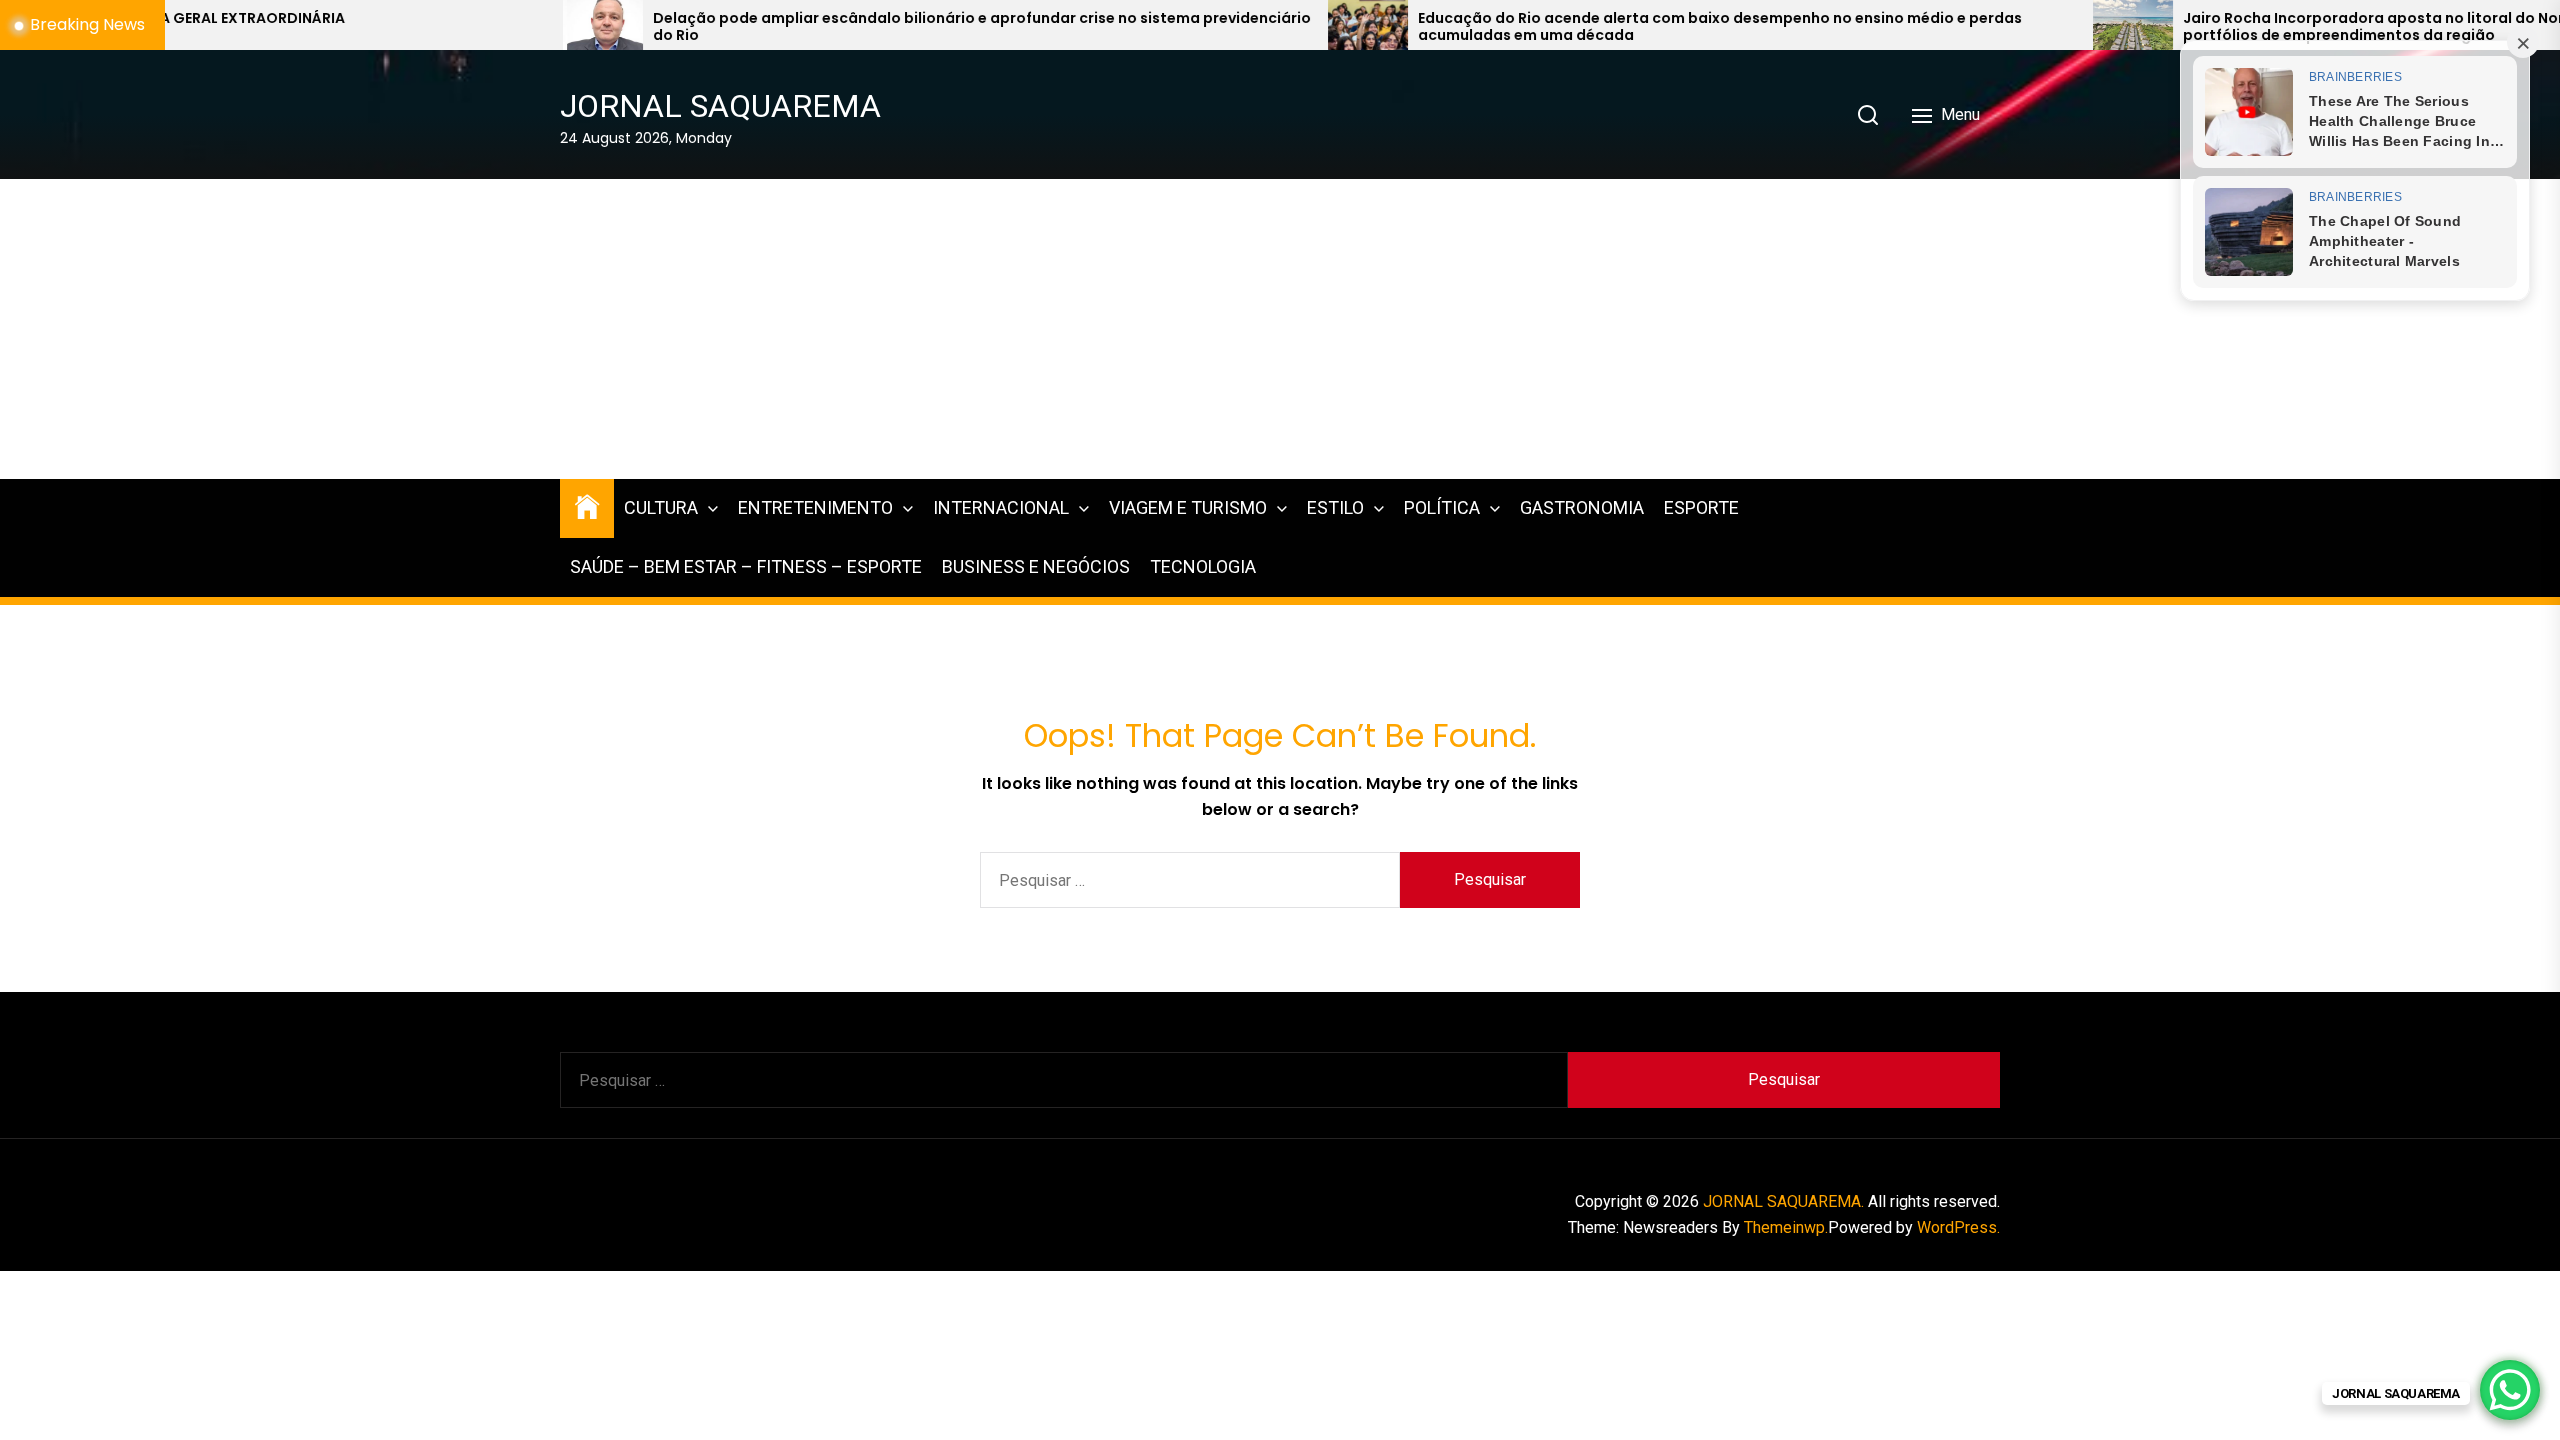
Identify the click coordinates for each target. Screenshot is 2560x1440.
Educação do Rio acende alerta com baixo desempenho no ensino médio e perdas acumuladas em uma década (1541, 27)
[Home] (587, 505)
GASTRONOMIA (1582, 507)
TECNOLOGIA (1203, 566)
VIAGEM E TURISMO (1188, 507)
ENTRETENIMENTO (815, 507)
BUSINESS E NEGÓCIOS (1036, 566)
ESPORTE (1701, 507)
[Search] (1868, 115)
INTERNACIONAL (1001, 507)
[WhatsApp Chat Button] (2510, 1390)
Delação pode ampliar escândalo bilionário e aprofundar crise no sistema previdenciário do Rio (803, 27)
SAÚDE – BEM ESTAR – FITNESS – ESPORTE (746, 566)
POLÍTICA (1442, 507)
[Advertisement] (1280, 329)
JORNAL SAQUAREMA (720, 106)
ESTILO (1335, 507)
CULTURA (661, 507)
